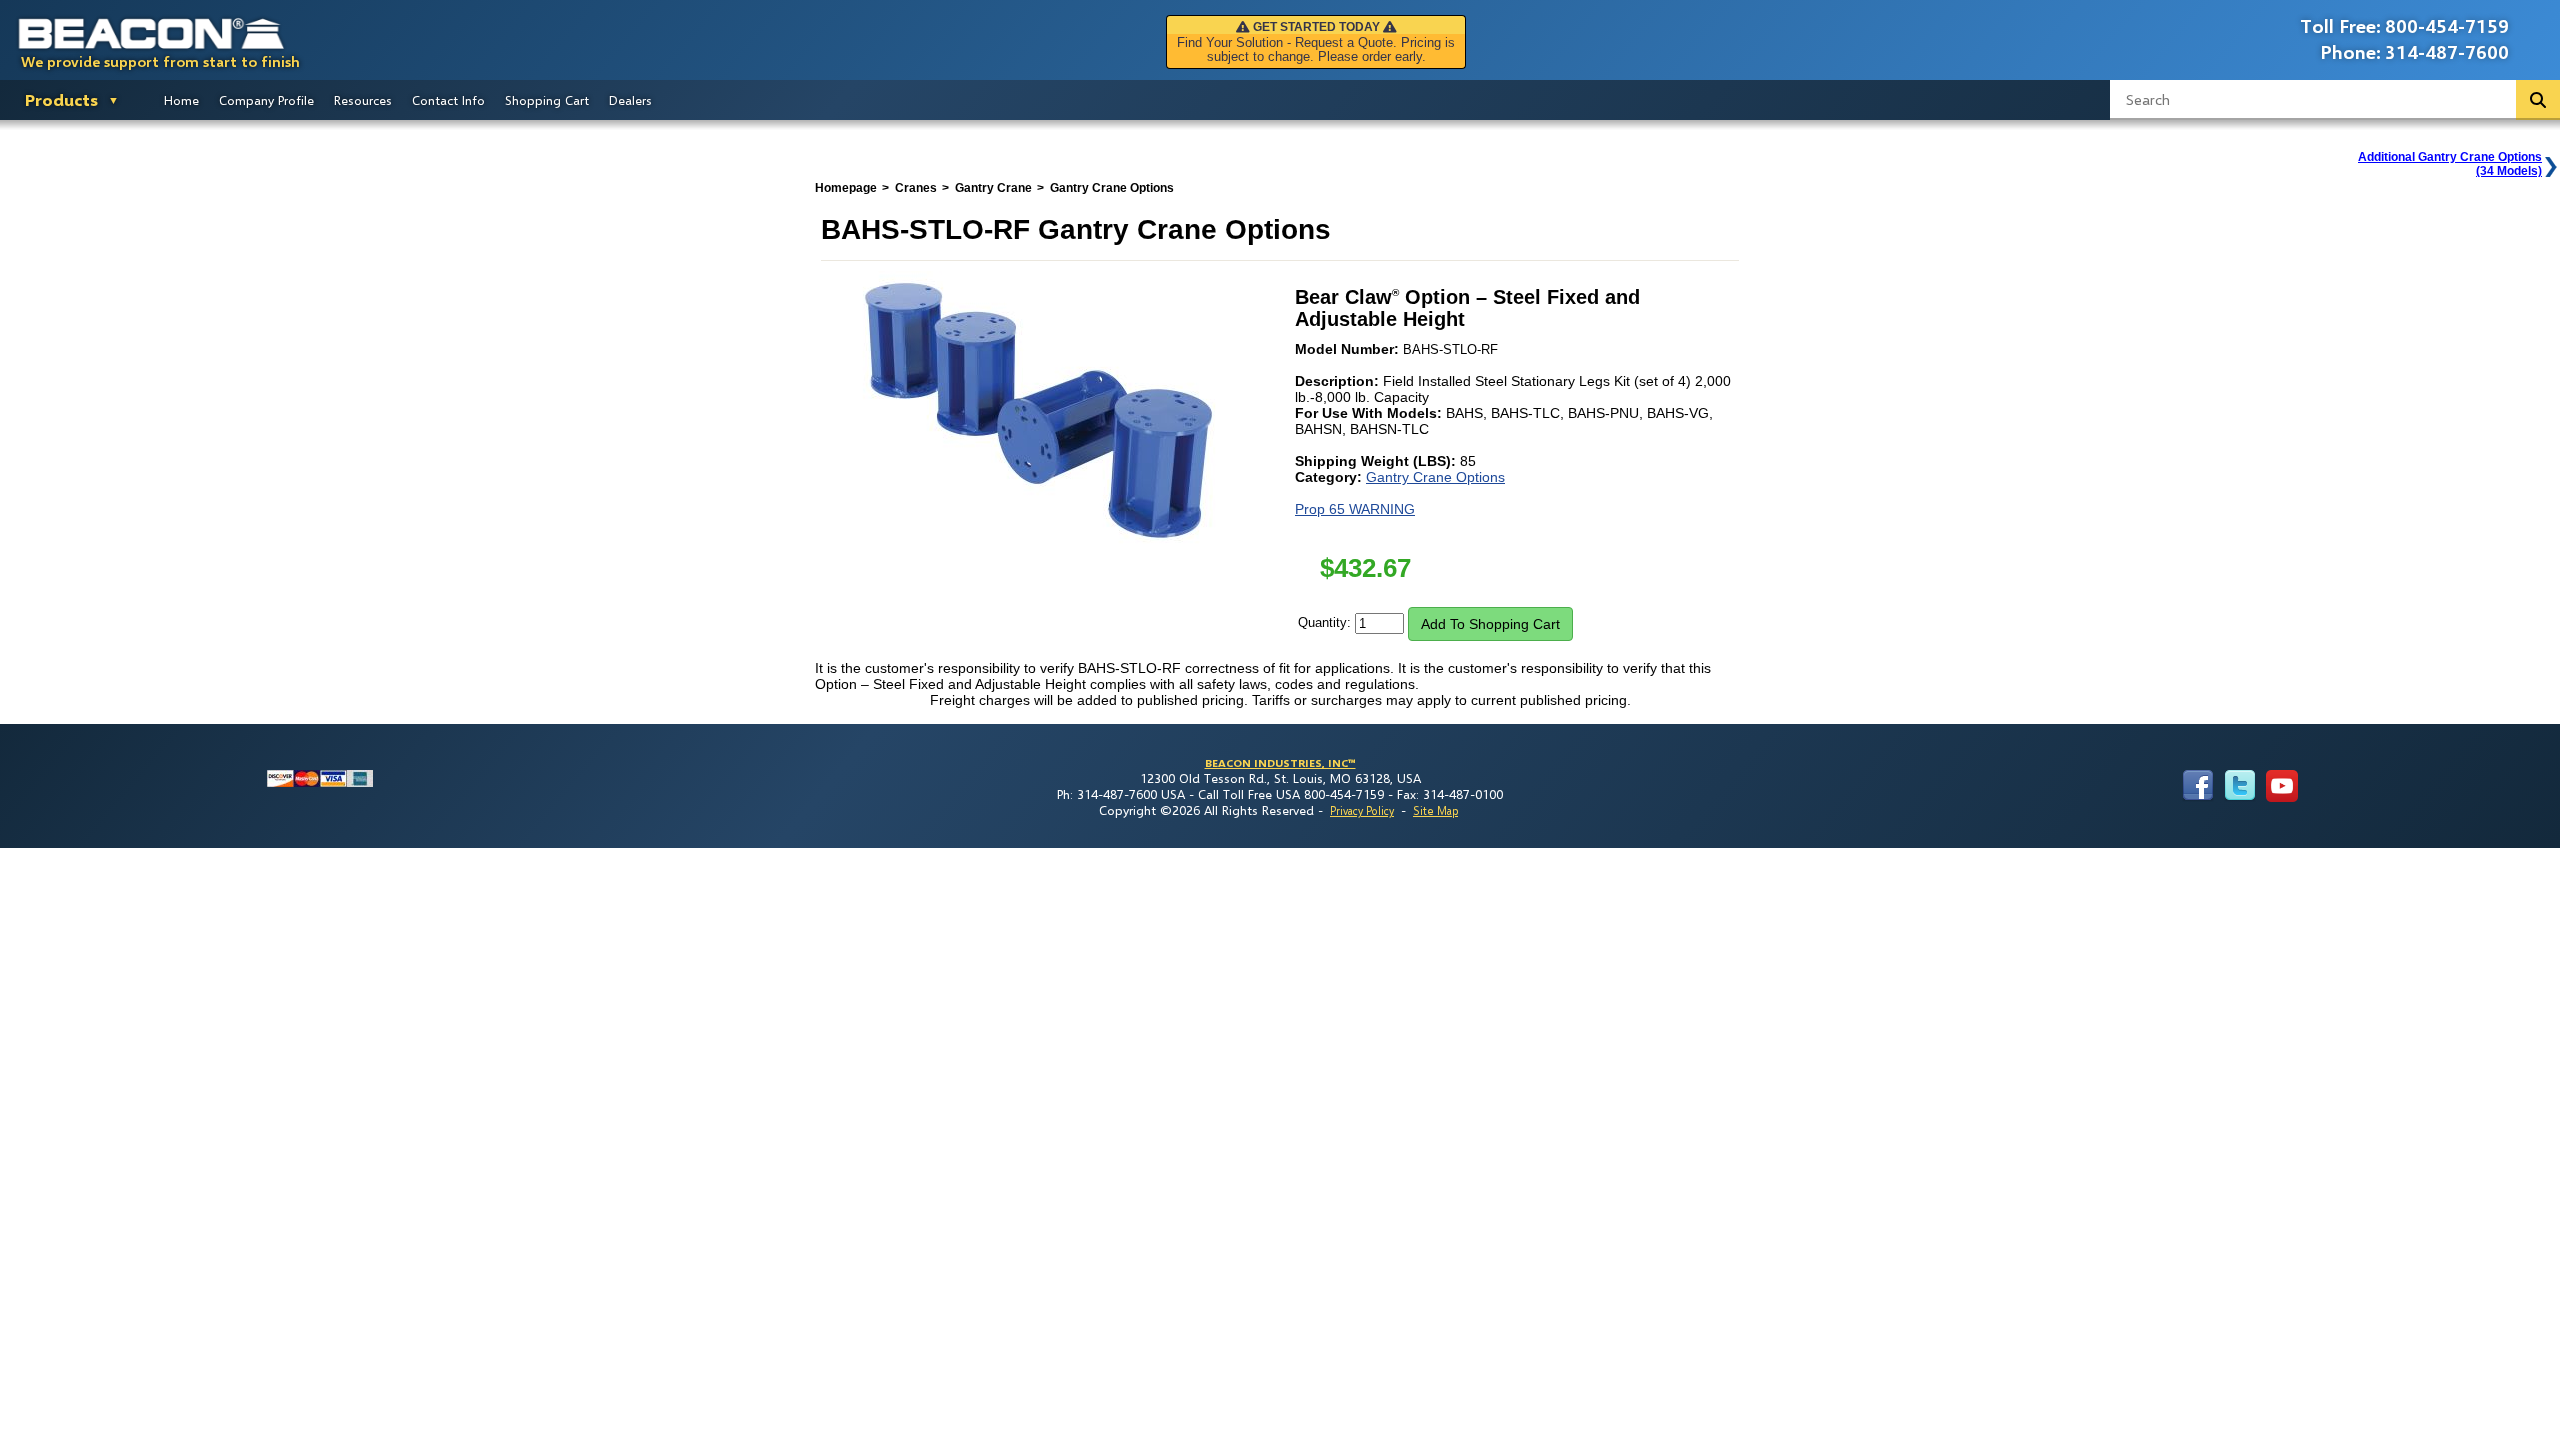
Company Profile (266, 100)
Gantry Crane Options (1435, 477)
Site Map (1435, 810)
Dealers (630, 100)
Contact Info (448, 100)
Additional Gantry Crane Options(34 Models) (2450, 164)
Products (61, 99)
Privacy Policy (1362, 810)
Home (181, 100)
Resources (363, 100)
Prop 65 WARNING (1355, 509)
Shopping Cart (547, 100)
